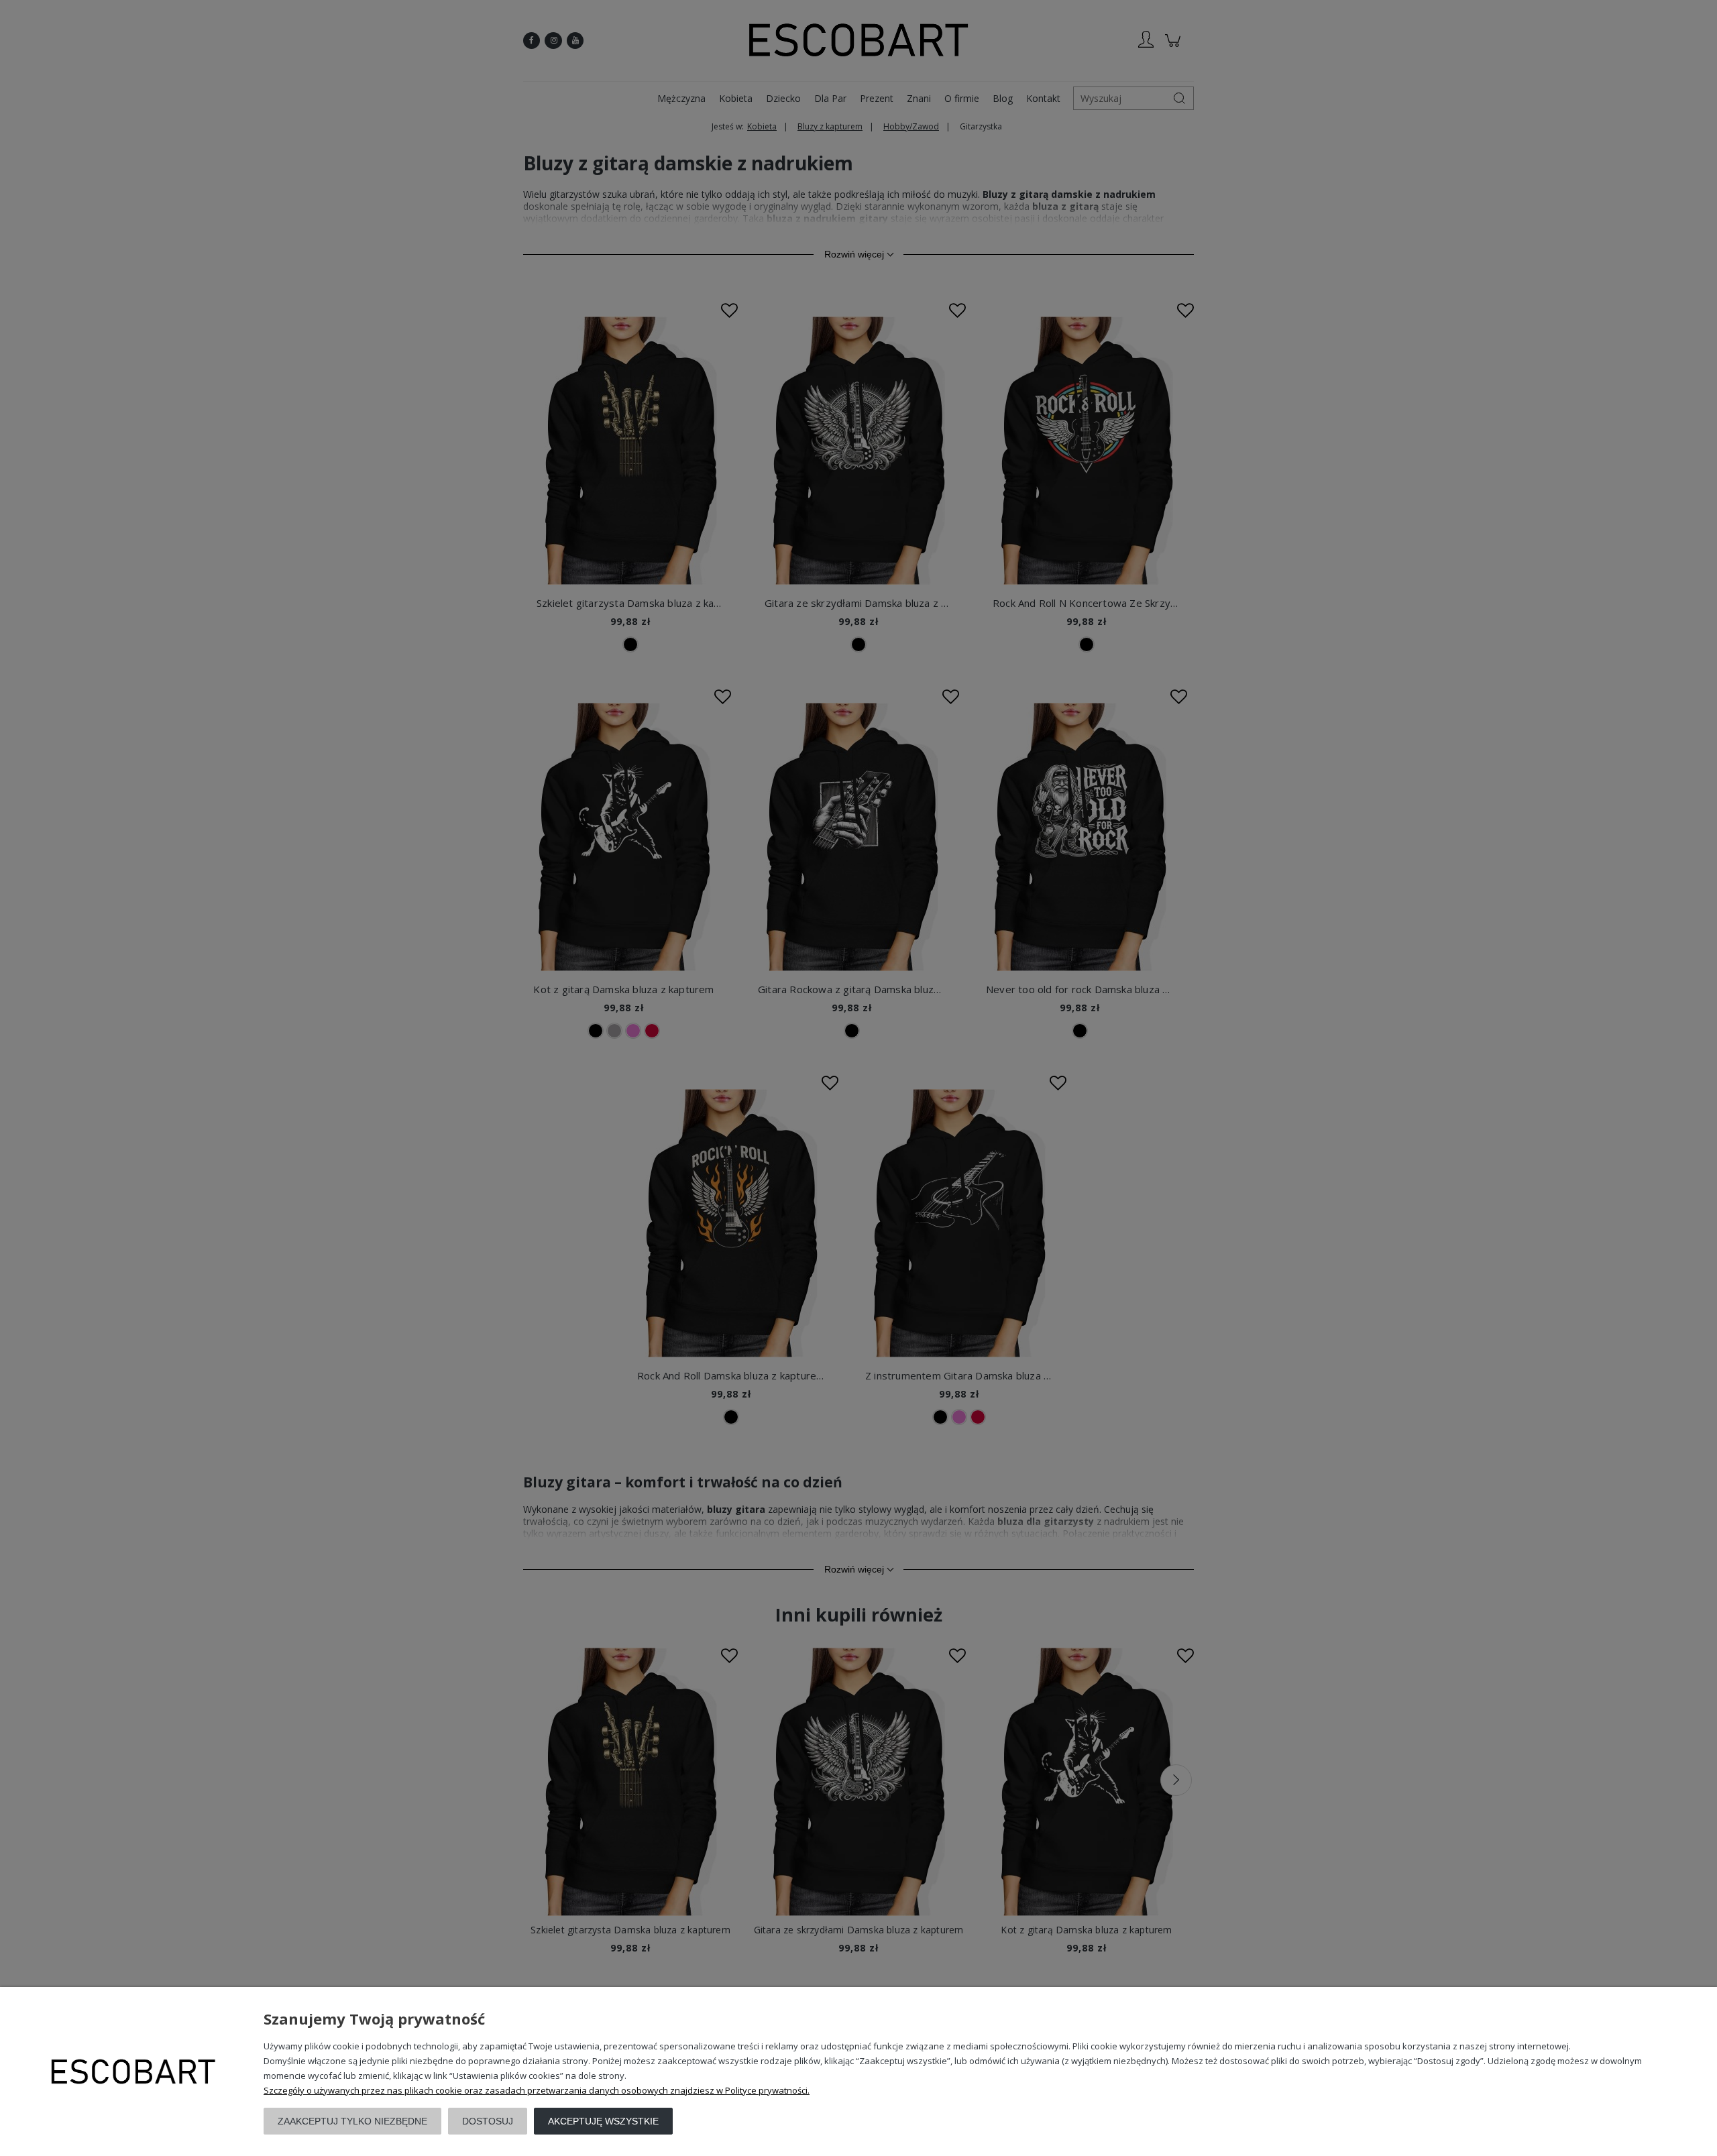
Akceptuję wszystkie (603, 2121)
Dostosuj (488, 2121)
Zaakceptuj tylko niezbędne (352, 2121)
